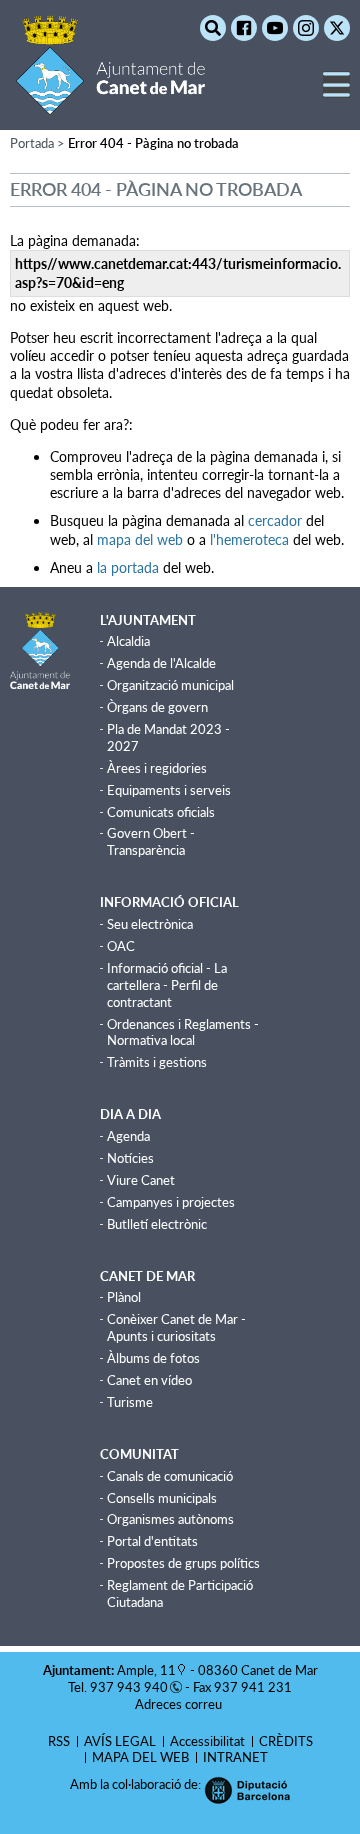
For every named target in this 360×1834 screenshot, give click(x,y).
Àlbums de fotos (153, 1358)
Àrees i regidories (157, 768)
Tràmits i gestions (157, 1062)
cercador (275, 520)
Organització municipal (170, 685)
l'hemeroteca (249, 539)
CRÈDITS (286, 1741)
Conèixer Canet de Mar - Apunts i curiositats (176, 1327)
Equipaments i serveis (169, 790)
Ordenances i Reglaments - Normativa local (183, 1032)
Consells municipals (162, 1498)
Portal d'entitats (152, 1541)
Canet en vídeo (149, 1380)
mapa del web (140, 539)
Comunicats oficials (161, 812)
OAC (121, 946)
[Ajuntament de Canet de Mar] (110, 102)
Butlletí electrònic (157, 1224)
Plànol (124, 1297)
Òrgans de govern (157, 707)
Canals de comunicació (170, 1476)
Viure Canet (141, 1180)
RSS (59, 1741)
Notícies (130, 1158)
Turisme (130, 1402)
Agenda (128, 1136)
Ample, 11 (146, 1670)
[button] (336, 92)
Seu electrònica (150, 924)
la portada (128, 567)
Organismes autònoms (170, 1519)
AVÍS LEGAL (120, 1741)
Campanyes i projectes (171, 1202)
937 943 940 (129, 1687)
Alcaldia (128, 641)
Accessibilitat (207, 1741)
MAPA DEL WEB (140, 1757)
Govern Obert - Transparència (151, 841)
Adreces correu (180, 1704)
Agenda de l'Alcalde (161, 663)
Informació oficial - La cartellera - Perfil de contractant (167, 985)
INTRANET (235, 1757)
